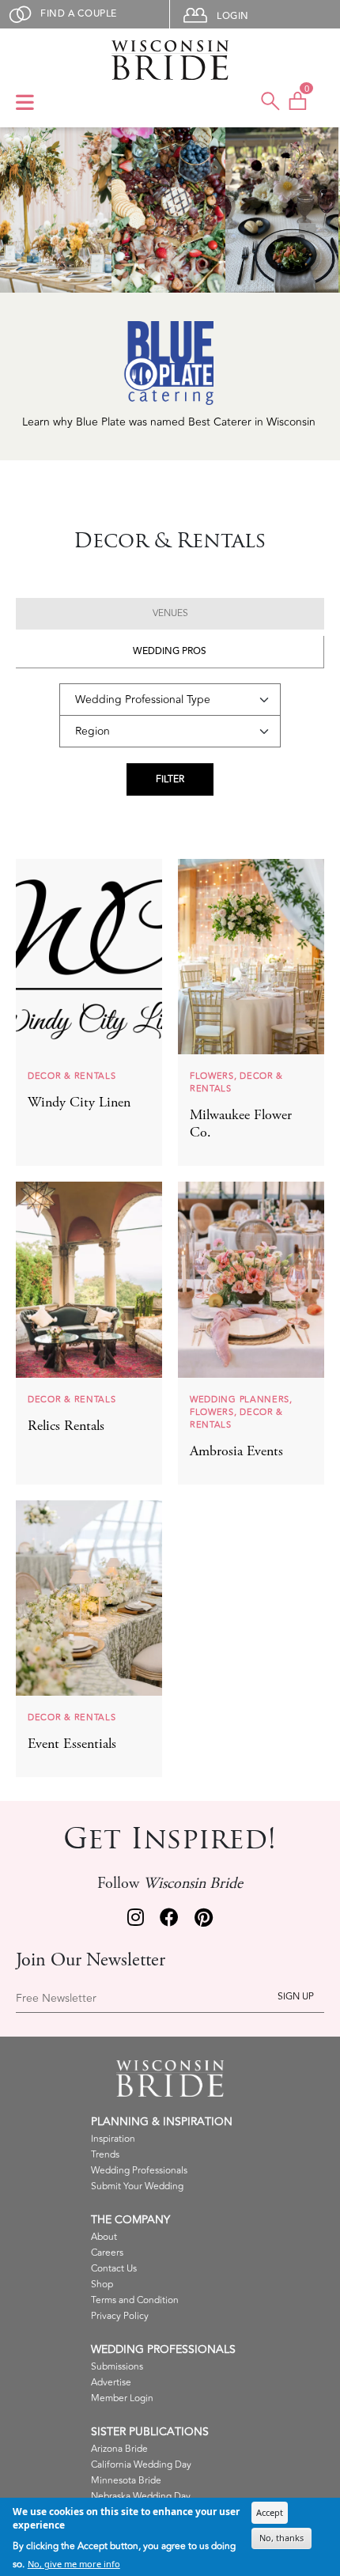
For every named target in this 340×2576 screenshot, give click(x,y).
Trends (105, 2155)
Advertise (111, 2383)
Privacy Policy (120, 2316)
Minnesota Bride (126, 2481)
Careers (107, 2253)
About (104, 2237)
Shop (102, 2285)
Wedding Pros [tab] (170, 651)
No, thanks (281, 2538)
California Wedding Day (141, 2465)
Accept (270, 2512)
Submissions (117, 2367)
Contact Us (114, 2269)
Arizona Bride (119, 2449)
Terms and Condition (135, 2300)
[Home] (170, 60)
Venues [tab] (170, 613)
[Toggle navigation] (25, 104)
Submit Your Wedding (137, 2186)
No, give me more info (74, 2564)
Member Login (122, 2398)
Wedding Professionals (139, 2171)
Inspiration (113, 2139)
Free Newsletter (56, 1999)
